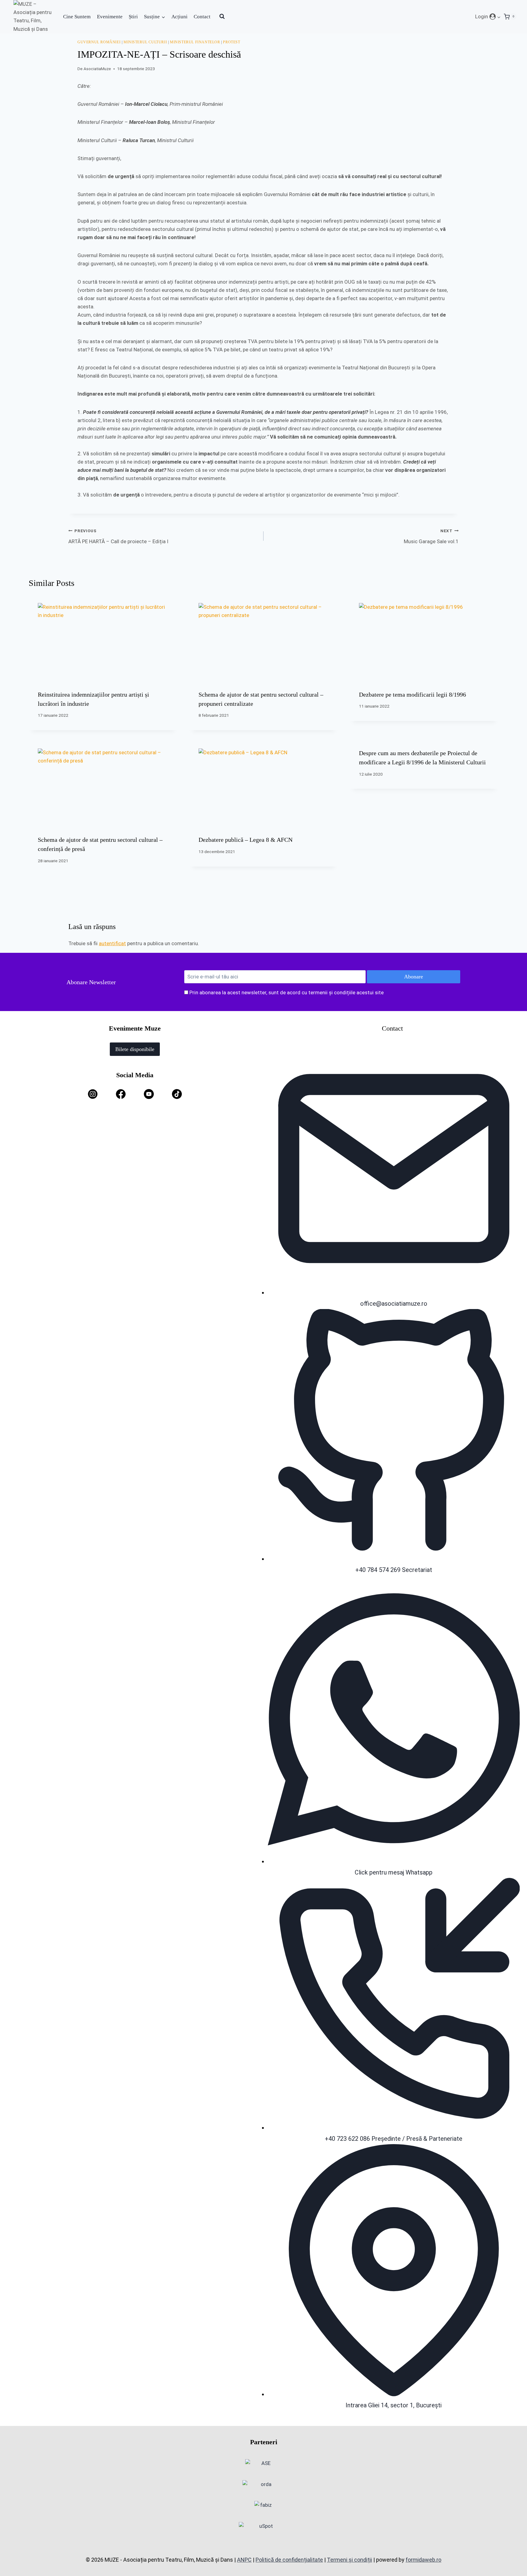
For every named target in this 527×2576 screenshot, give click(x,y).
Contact (202, 17)
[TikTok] (177, 1094)
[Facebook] (121, 1094)
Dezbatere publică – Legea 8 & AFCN (246, 840)
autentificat (112, 943)
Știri (133, 17)
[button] (499, 16)
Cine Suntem (77, 17)
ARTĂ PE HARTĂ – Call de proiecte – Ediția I (118, 536)
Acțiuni (179, 17)
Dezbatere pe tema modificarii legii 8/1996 (412, 694)
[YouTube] (149, 1094)
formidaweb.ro (423, 2560)
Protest (231, 42)
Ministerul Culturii (145, 42)
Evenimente (110, 17)
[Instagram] (93, 1094)
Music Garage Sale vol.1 (431, 536)
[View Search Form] (222, 16)
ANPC (244, 2560)
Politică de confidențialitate (289, 2560)
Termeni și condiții (350, 2560)
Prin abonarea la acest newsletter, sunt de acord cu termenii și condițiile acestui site (287, 992)
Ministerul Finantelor (195, 42)
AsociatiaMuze (97, 69)
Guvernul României (99, 42)
